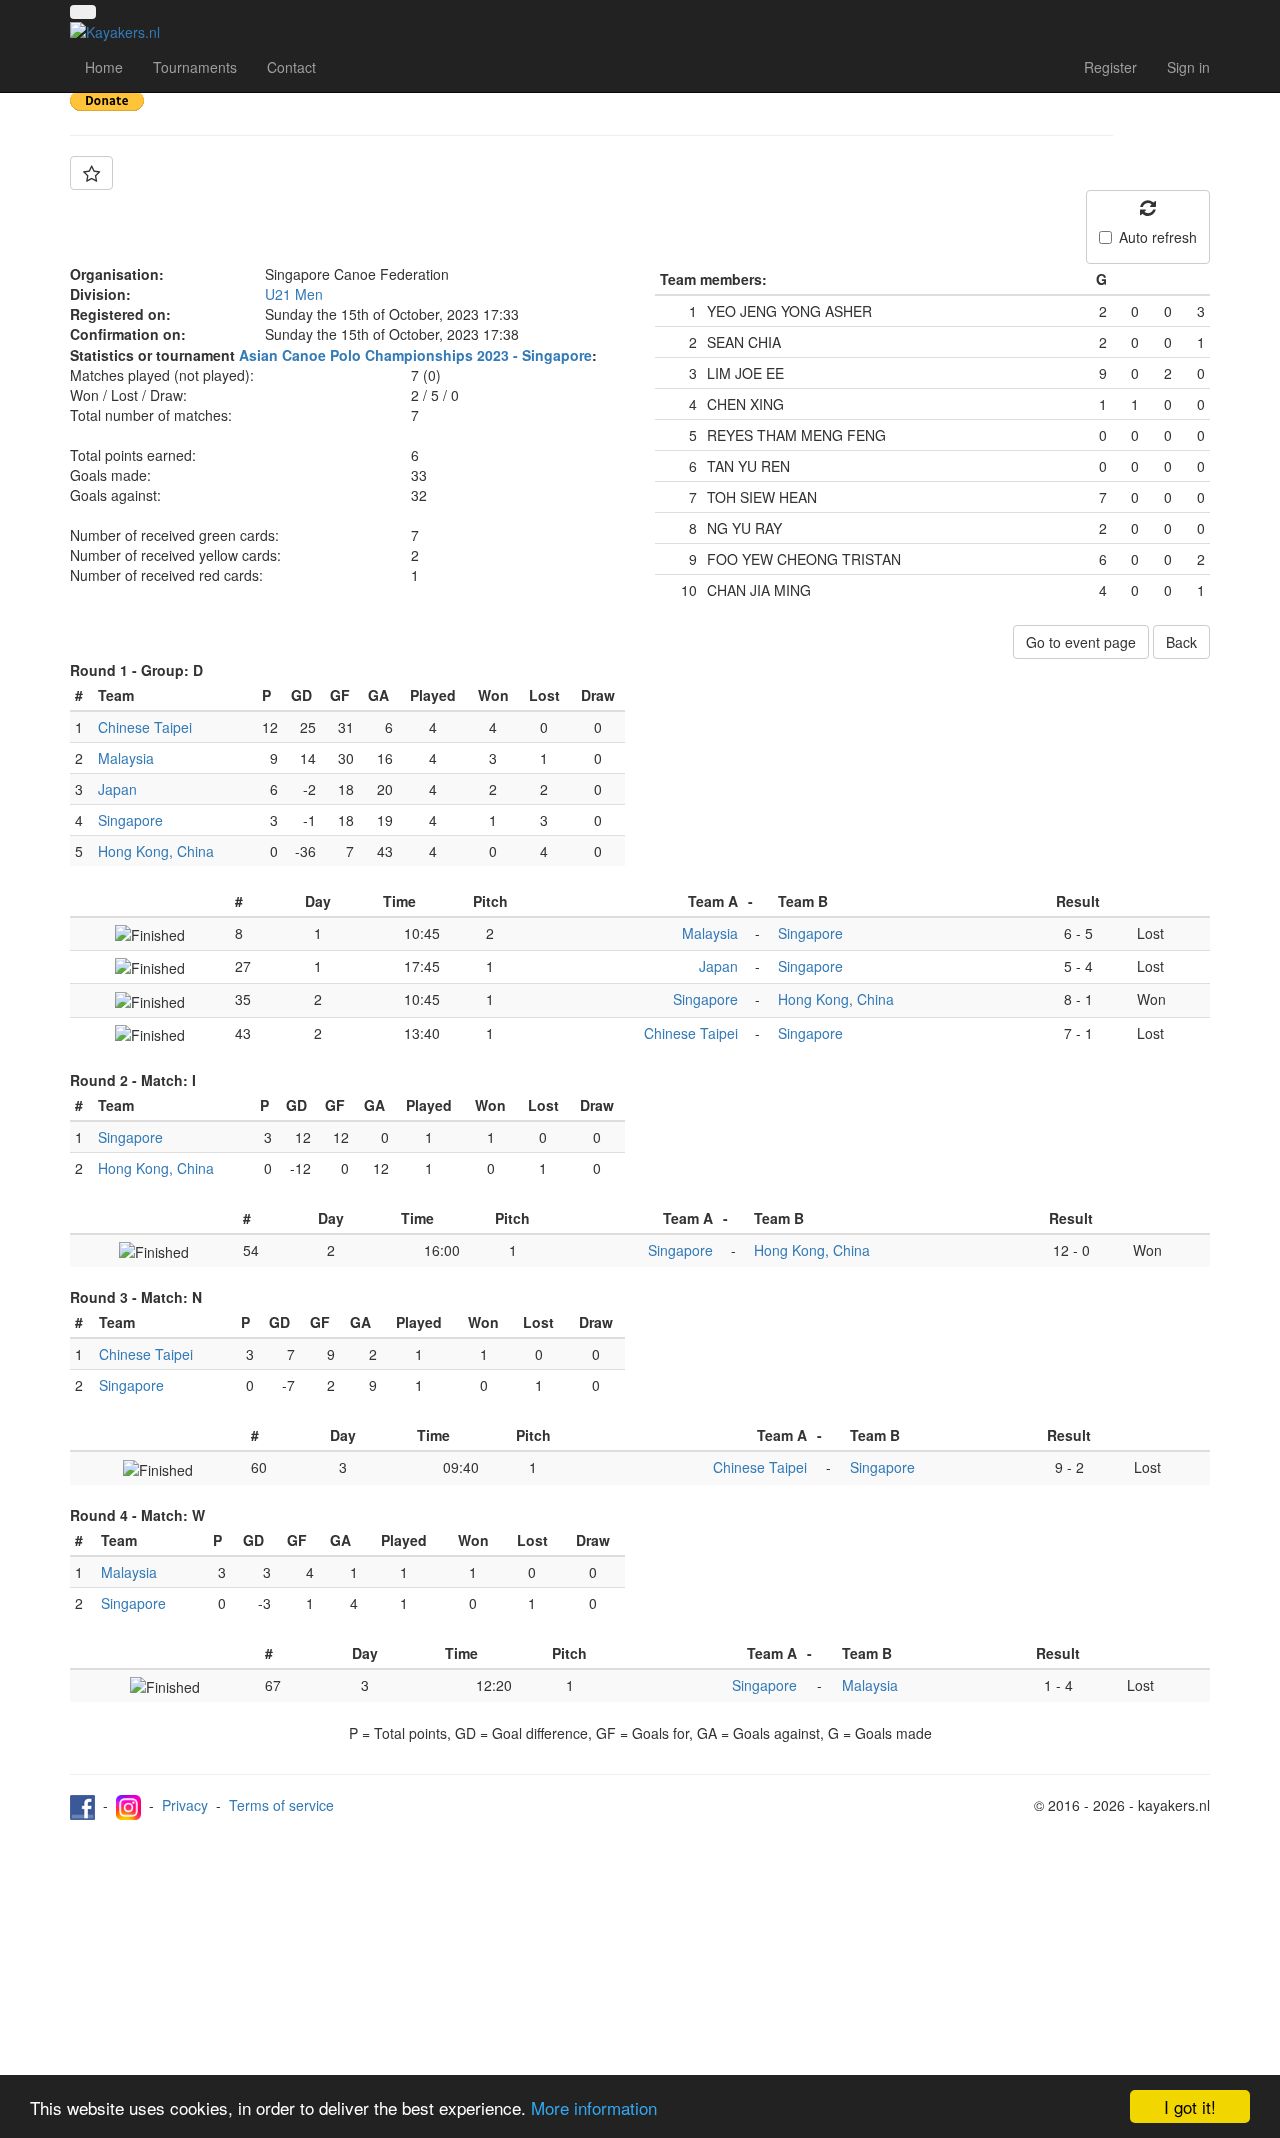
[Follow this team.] (91, 173)
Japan (117, 789)
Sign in (1188, 67)
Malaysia (126, 758)
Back (1181, 642)
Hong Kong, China (156, 851)
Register (1110, 67)
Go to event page (1081, 642)
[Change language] (83, 12)
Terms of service (281, 1805)
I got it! (1190, 2106)
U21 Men (294, 294)
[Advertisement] (640, 1970)
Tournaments (195, 67)
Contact (291, 67)
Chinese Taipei (145, 727)
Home (104, 67)
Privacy (185, 1805)
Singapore (130, 820)
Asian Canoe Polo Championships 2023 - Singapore (415, 355)
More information (594, 2107)
